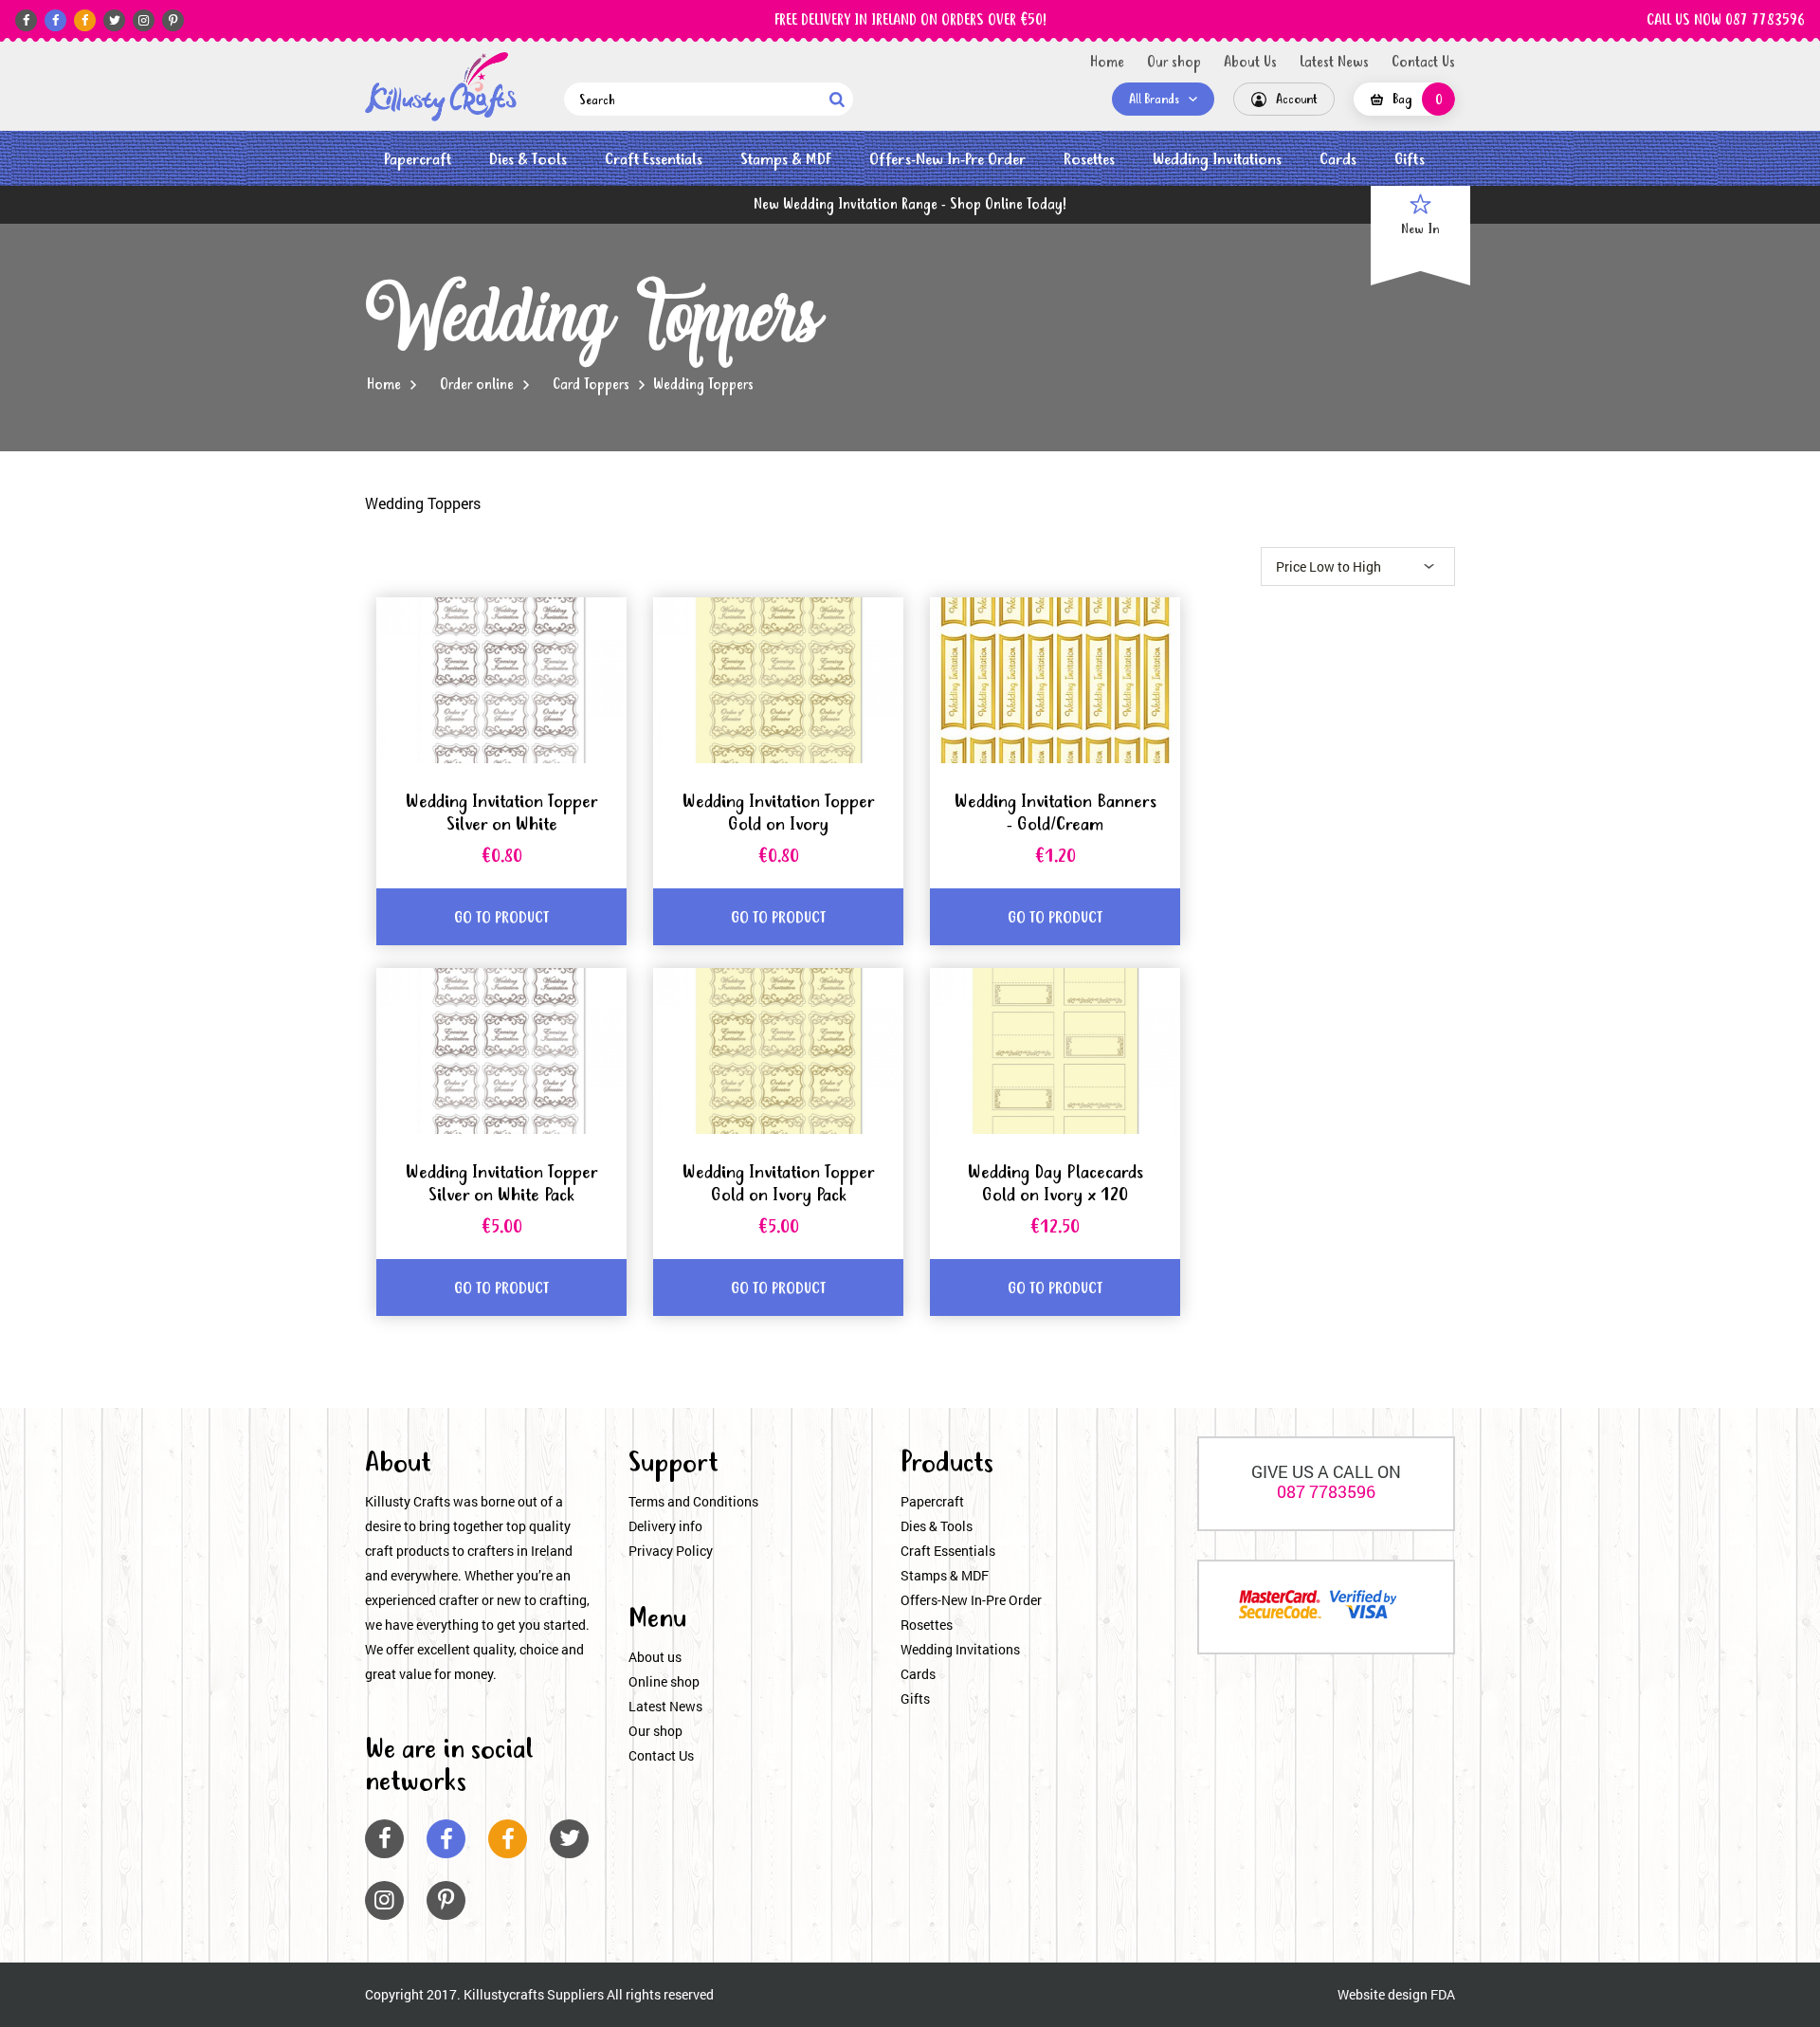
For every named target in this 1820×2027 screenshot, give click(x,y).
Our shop (1174, 63)
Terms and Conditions (693, 1501)
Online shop (664, 1681)
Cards (1338, 160)
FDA (1443, 1994)
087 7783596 (1326, 1491)
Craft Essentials (654, 160)
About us (655, 1657)
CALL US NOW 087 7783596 (1726, 21)
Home (1107, 63)
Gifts (1410, 160)
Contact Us (1423, 63)
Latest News (1334, 63)
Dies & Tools (528, 160)
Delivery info (665, 1526)
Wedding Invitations (1217, 160)
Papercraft (418, 160)
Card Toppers (591, 385)
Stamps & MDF (786, 160)
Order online (477, 385)
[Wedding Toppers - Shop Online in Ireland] (441, 87)
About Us (1250, 63)
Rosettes (1089, 160)
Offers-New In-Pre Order (947, 160)
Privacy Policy (671, 1551)
